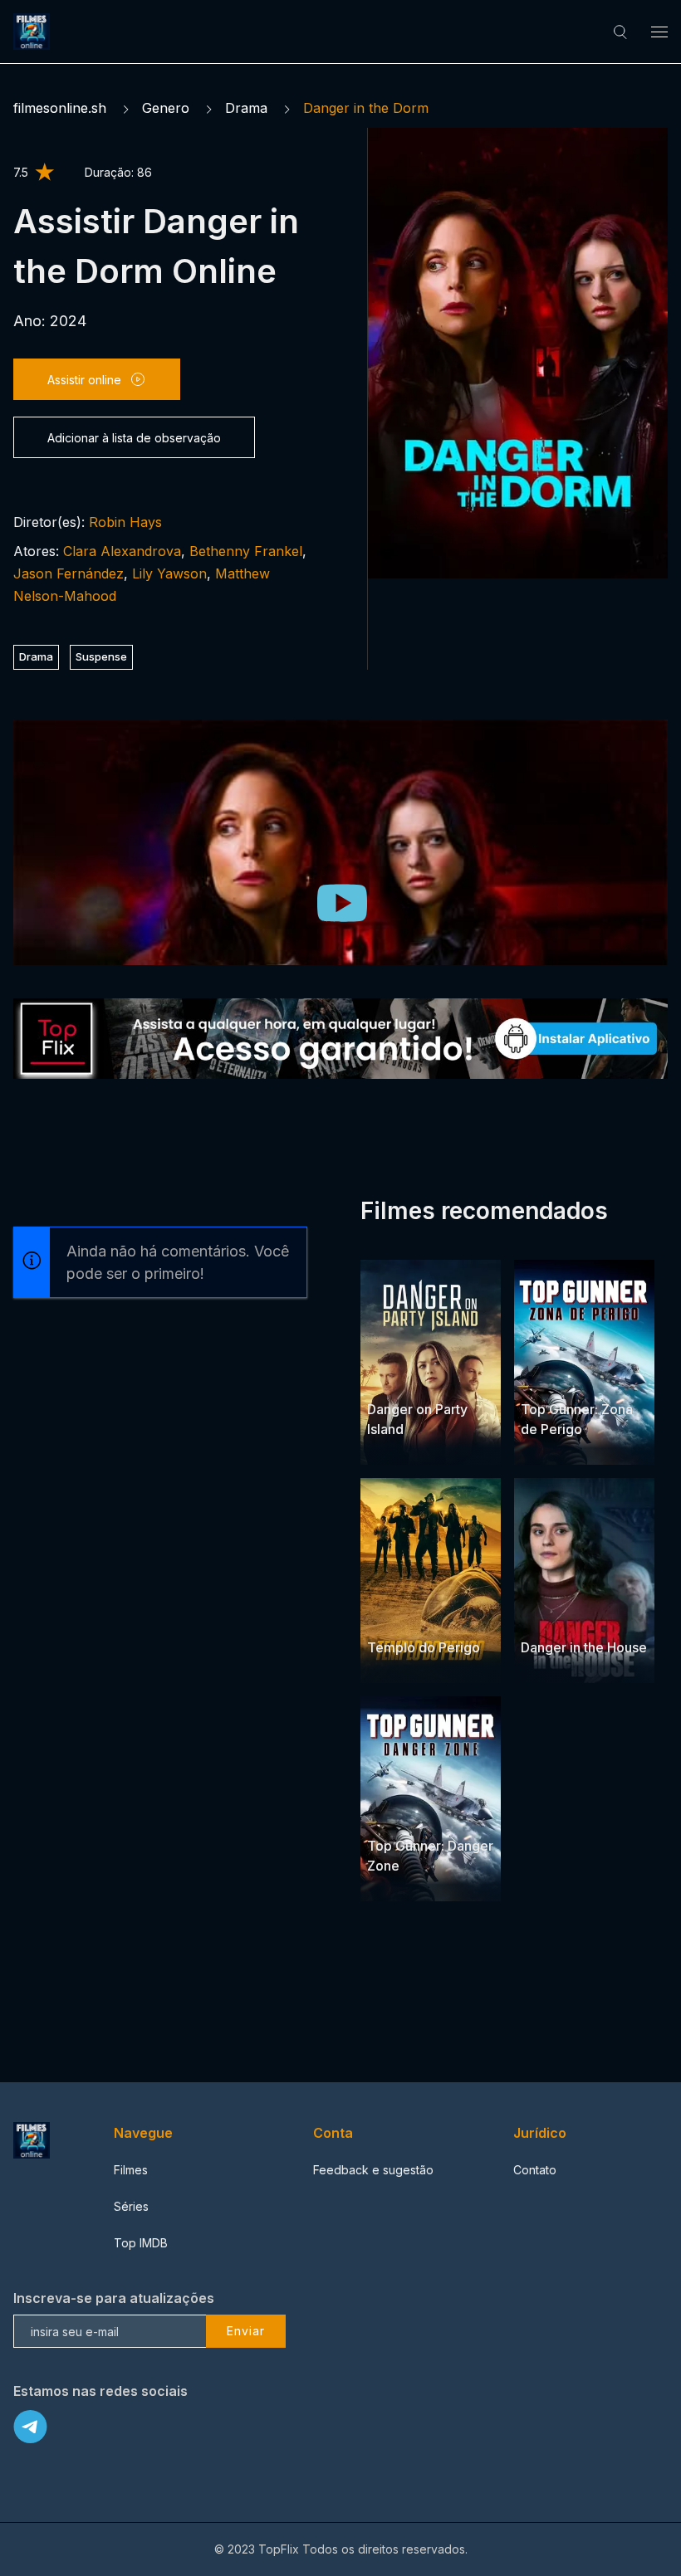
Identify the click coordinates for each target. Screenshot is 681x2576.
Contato (535, 2170)
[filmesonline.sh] (34, 32)
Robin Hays (125, 522)
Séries (131, 2206)
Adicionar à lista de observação (134, 438)
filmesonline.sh (60, 108)
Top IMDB (141, 2243)
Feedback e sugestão (373, 2170)
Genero (166, 108)
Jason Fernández (69, 573)
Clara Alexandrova (122, 551)
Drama (246, 108)
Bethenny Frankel (246, 551)
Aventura (392, 1615)
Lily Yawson (169, 573)
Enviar (246, 2331)
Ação (597, 1377)
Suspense (101, 656)
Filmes (131, 2170)
